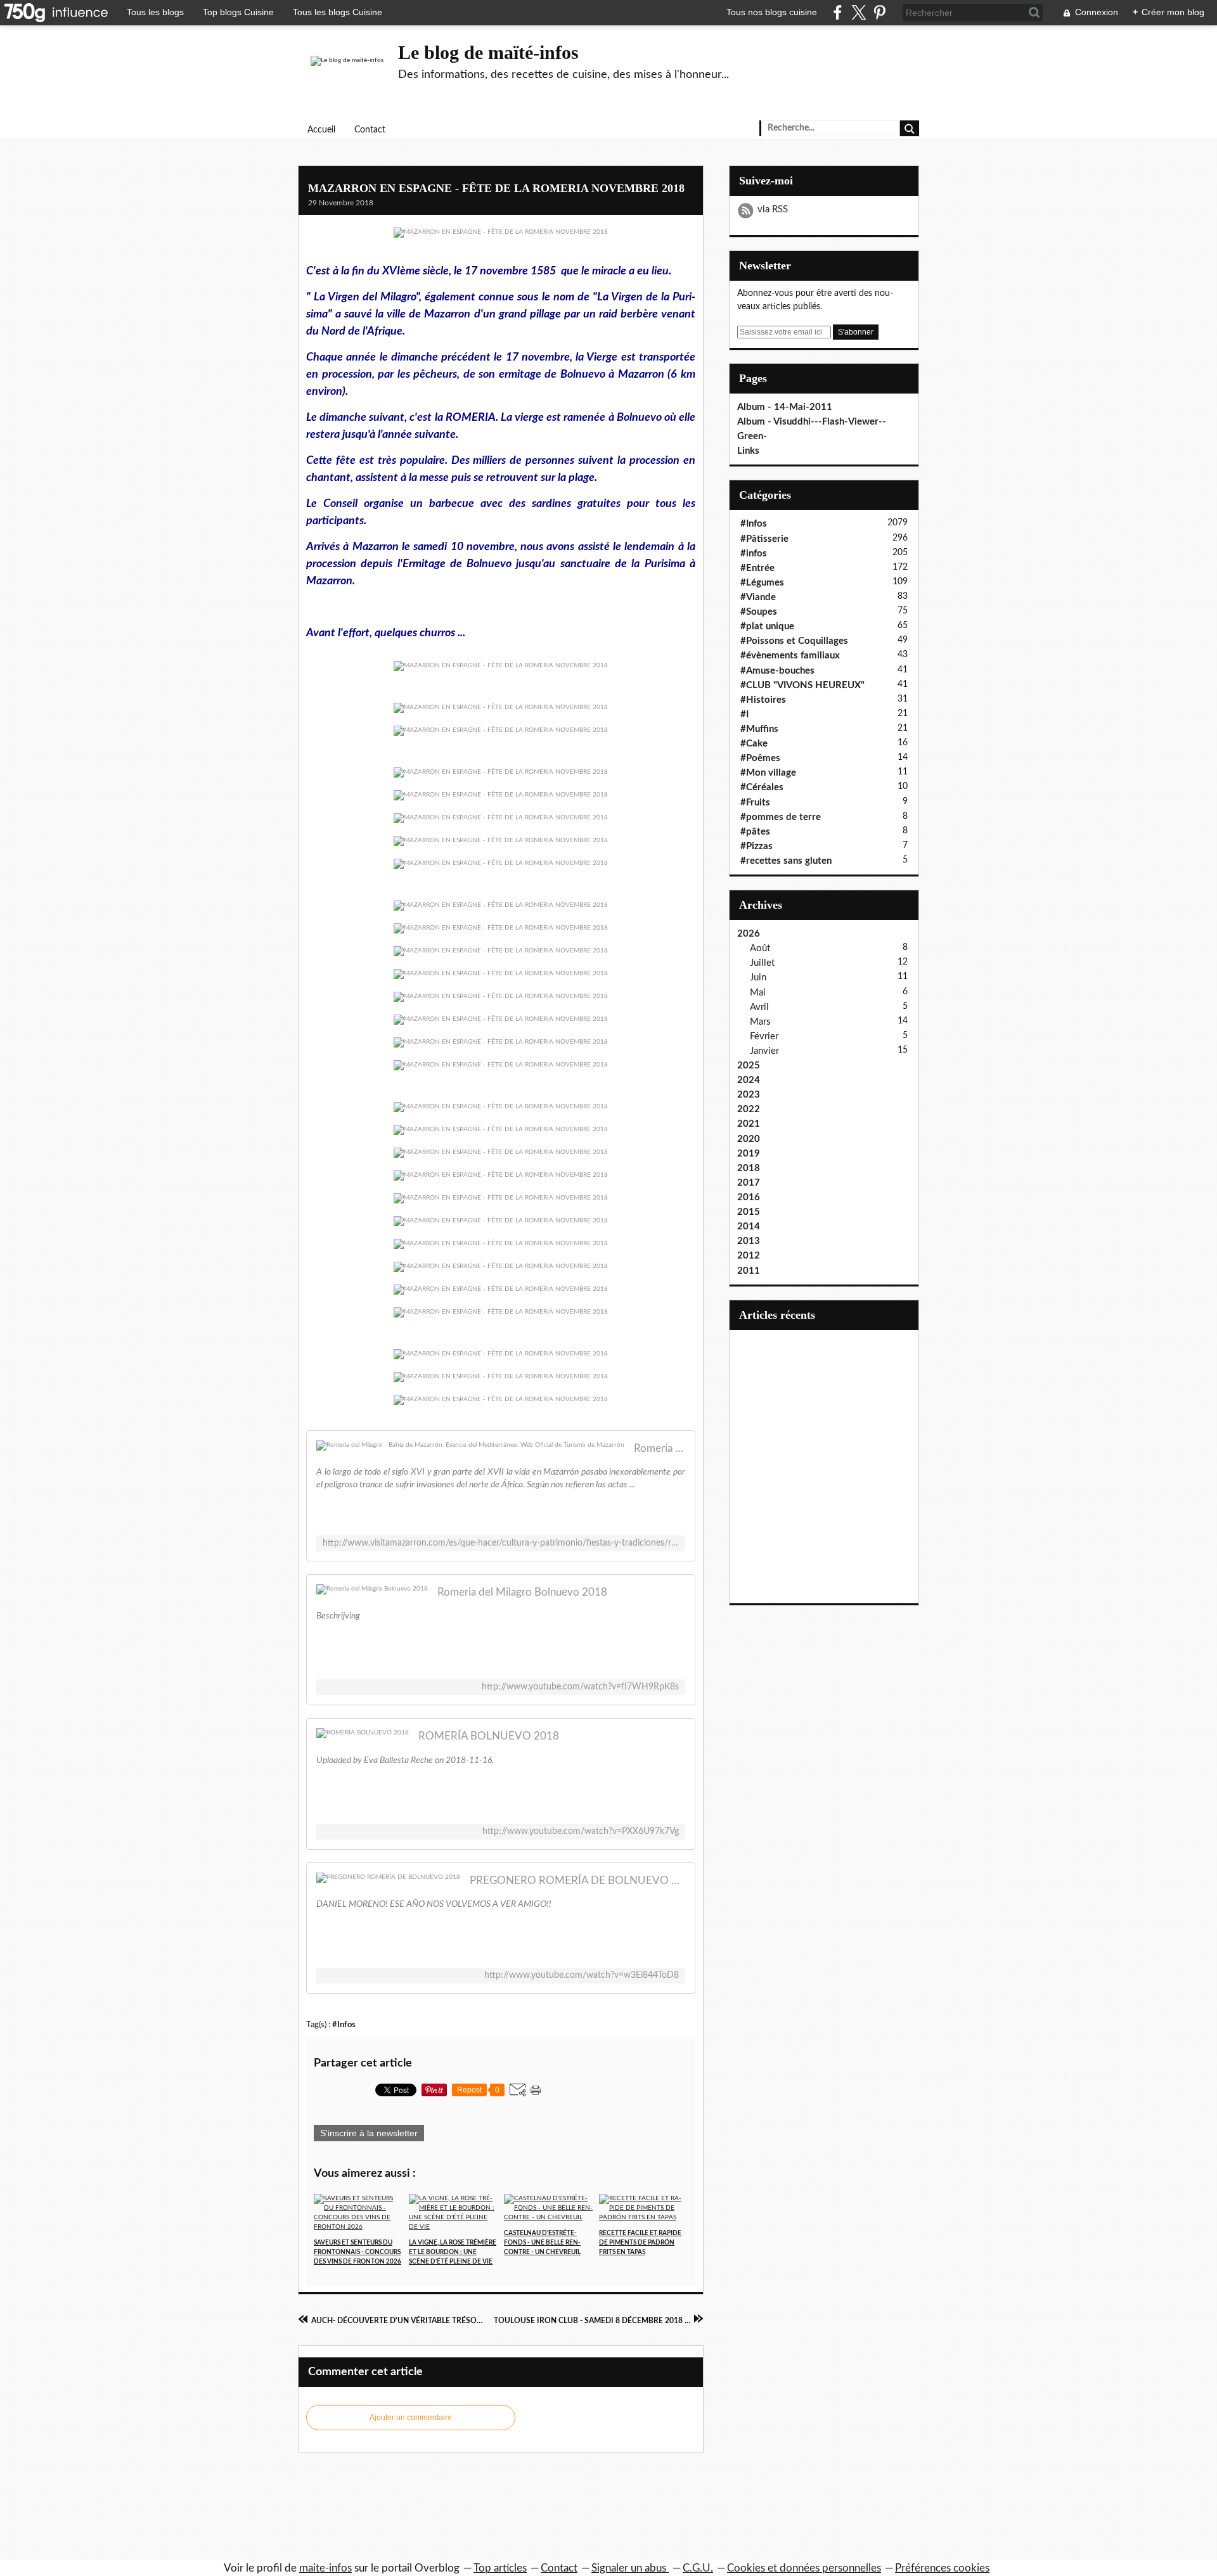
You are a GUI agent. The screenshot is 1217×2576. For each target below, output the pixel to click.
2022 (749, 1109)
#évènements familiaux (790, 656)
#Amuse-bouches (777, 671)
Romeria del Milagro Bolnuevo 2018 (522, 1592)
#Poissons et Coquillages (794, 641)
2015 (749, 1212)
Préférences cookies (942, 2568)
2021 (749, 1124)
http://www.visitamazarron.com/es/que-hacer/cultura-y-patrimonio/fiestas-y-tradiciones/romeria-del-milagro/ (501, 1543)
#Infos (344, 2025)
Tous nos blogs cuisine (772, 12)
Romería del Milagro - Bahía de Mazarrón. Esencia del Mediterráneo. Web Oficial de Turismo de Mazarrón (660, 1448)
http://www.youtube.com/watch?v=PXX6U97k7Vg (581, 1831)
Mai (758, 993)
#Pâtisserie (764, 539)
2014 (749, 1227)
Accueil (321, 130)
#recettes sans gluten (786, 861)
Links (748, 451)
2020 (749, 1139)
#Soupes (759, 612)
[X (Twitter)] (859, 12)
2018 (749, 1168)
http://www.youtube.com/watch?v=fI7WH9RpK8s (580, 1687)
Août (760, 948)
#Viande (758, 597)
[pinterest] (879, 12)
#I (744, 714)
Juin (758, 977)
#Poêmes (760, 758)
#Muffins (759, 729)
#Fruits (755, 803)
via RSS (773, 209)
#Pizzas (757, 846)
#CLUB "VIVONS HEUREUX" (802, 685)
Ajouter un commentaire (411, 2418)
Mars (760, 1022)
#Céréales (762, 787)
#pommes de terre (781, 817)
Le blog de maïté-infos (488, 52)
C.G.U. (698, 2568)
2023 (749, 1095)
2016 (749, 1197)
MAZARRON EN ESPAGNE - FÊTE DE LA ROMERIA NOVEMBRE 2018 (496, 188)
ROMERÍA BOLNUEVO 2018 (489, 1736)
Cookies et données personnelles (804, 2568)
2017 (749, 1183)
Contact (370, 130)
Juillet (762, 963)
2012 (749, 1256)
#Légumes (762, 583)
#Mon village (768, 773)
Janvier (764, 1051)
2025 (749, 1066)
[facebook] (838, 12)
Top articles (500, 2568)
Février (764, 1036)
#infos (754, 554)
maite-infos (325, 2568)
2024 (749, 1080)
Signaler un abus (630, 2568)
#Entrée (757, 568)
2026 (749, 934)
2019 (749, 1154)
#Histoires (763, 700)
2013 (749, 1241)
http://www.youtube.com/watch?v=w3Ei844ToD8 (582, 1975)
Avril (759, 1007)
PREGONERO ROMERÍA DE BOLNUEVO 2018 (577, 1881)
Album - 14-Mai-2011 (785, 407)
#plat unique (767, 626)
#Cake (754, 744)
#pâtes (755, 832)
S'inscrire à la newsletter (369, 2133)
